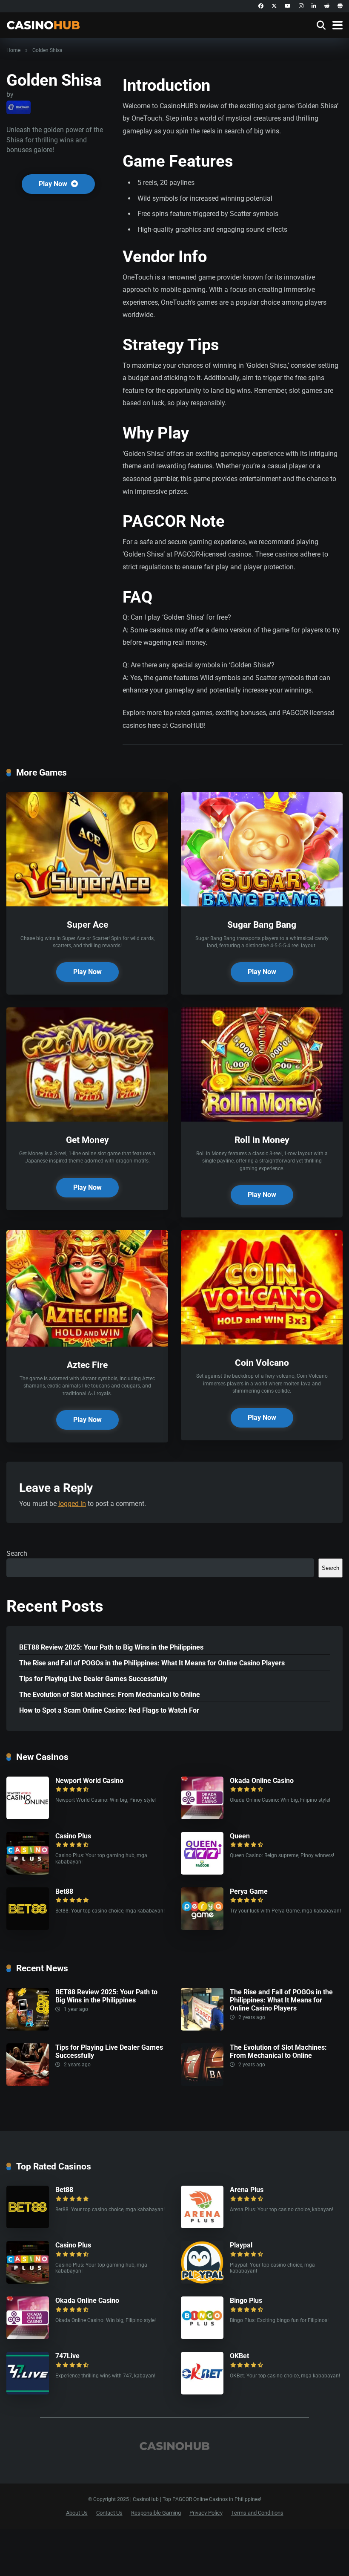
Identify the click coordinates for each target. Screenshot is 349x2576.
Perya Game (249, 1891)
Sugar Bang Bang (262, 925)
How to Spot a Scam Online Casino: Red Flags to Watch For (109, 1710)
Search (17, 1553)
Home (13, 50)
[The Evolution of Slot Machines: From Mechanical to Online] (202, 2084)
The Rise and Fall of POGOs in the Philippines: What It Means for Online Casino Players (152, 1663)
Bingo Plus (246, 2301)
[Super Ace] (87, 904)
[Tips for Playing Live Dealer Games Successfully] (28, 2084)
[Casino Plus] (28, 1872)
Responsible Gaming (156, 2513)
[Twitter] (274, 6)
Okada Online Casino (262, 1781)
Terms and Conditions (257, 2513)
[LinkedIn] (314, 6)
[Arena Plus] (202, 2226)
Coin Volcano (262, 1363)
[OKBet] (202, 2392)
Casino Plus (73, 1836)
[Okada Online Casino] (202, 1817)
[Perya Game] (202, 1928)
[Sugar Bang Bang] (262, 904)
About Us (77, 2513)
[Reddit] (327, 6)
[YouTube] (288, 6)
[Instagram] (301, 6)
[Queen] (202, 1872)
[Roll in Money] (262, 1119)
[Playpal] (202, 2281)
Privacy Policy (206, 2513)
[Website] (340, 6)
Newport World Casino (89, 1781)
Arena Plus (247, 2190)
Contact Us (109, 2513)
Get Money (87, 1140)
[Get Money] (87, 1119)
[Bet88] (28, 1928)
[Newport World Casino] (28, 1817)
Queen (240, 1836)
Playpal (241, 2245)
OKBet (239, 2356)
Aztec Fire (87, 1365)
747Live (67, 2356)
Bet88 (64, 1891)
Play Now (54, 184)
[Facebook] (261, 6)
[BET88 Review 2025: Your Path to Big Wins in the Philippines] (28, 2028)
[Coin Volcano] (262, 1342)
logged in (72, 1504)
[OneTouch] (19, 107)
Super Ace (87, 925)
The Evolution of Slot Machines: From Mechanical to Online (110, 1695)
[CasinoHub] (43, 24)
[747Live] (28, 2392)
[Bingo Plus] (202, 2337)
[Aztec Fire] (87, 1344)
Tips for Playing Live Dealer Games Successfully (93, 1679)
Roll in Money (262, 1140)
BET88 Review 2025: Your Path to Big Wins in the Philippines (111, 1647)
